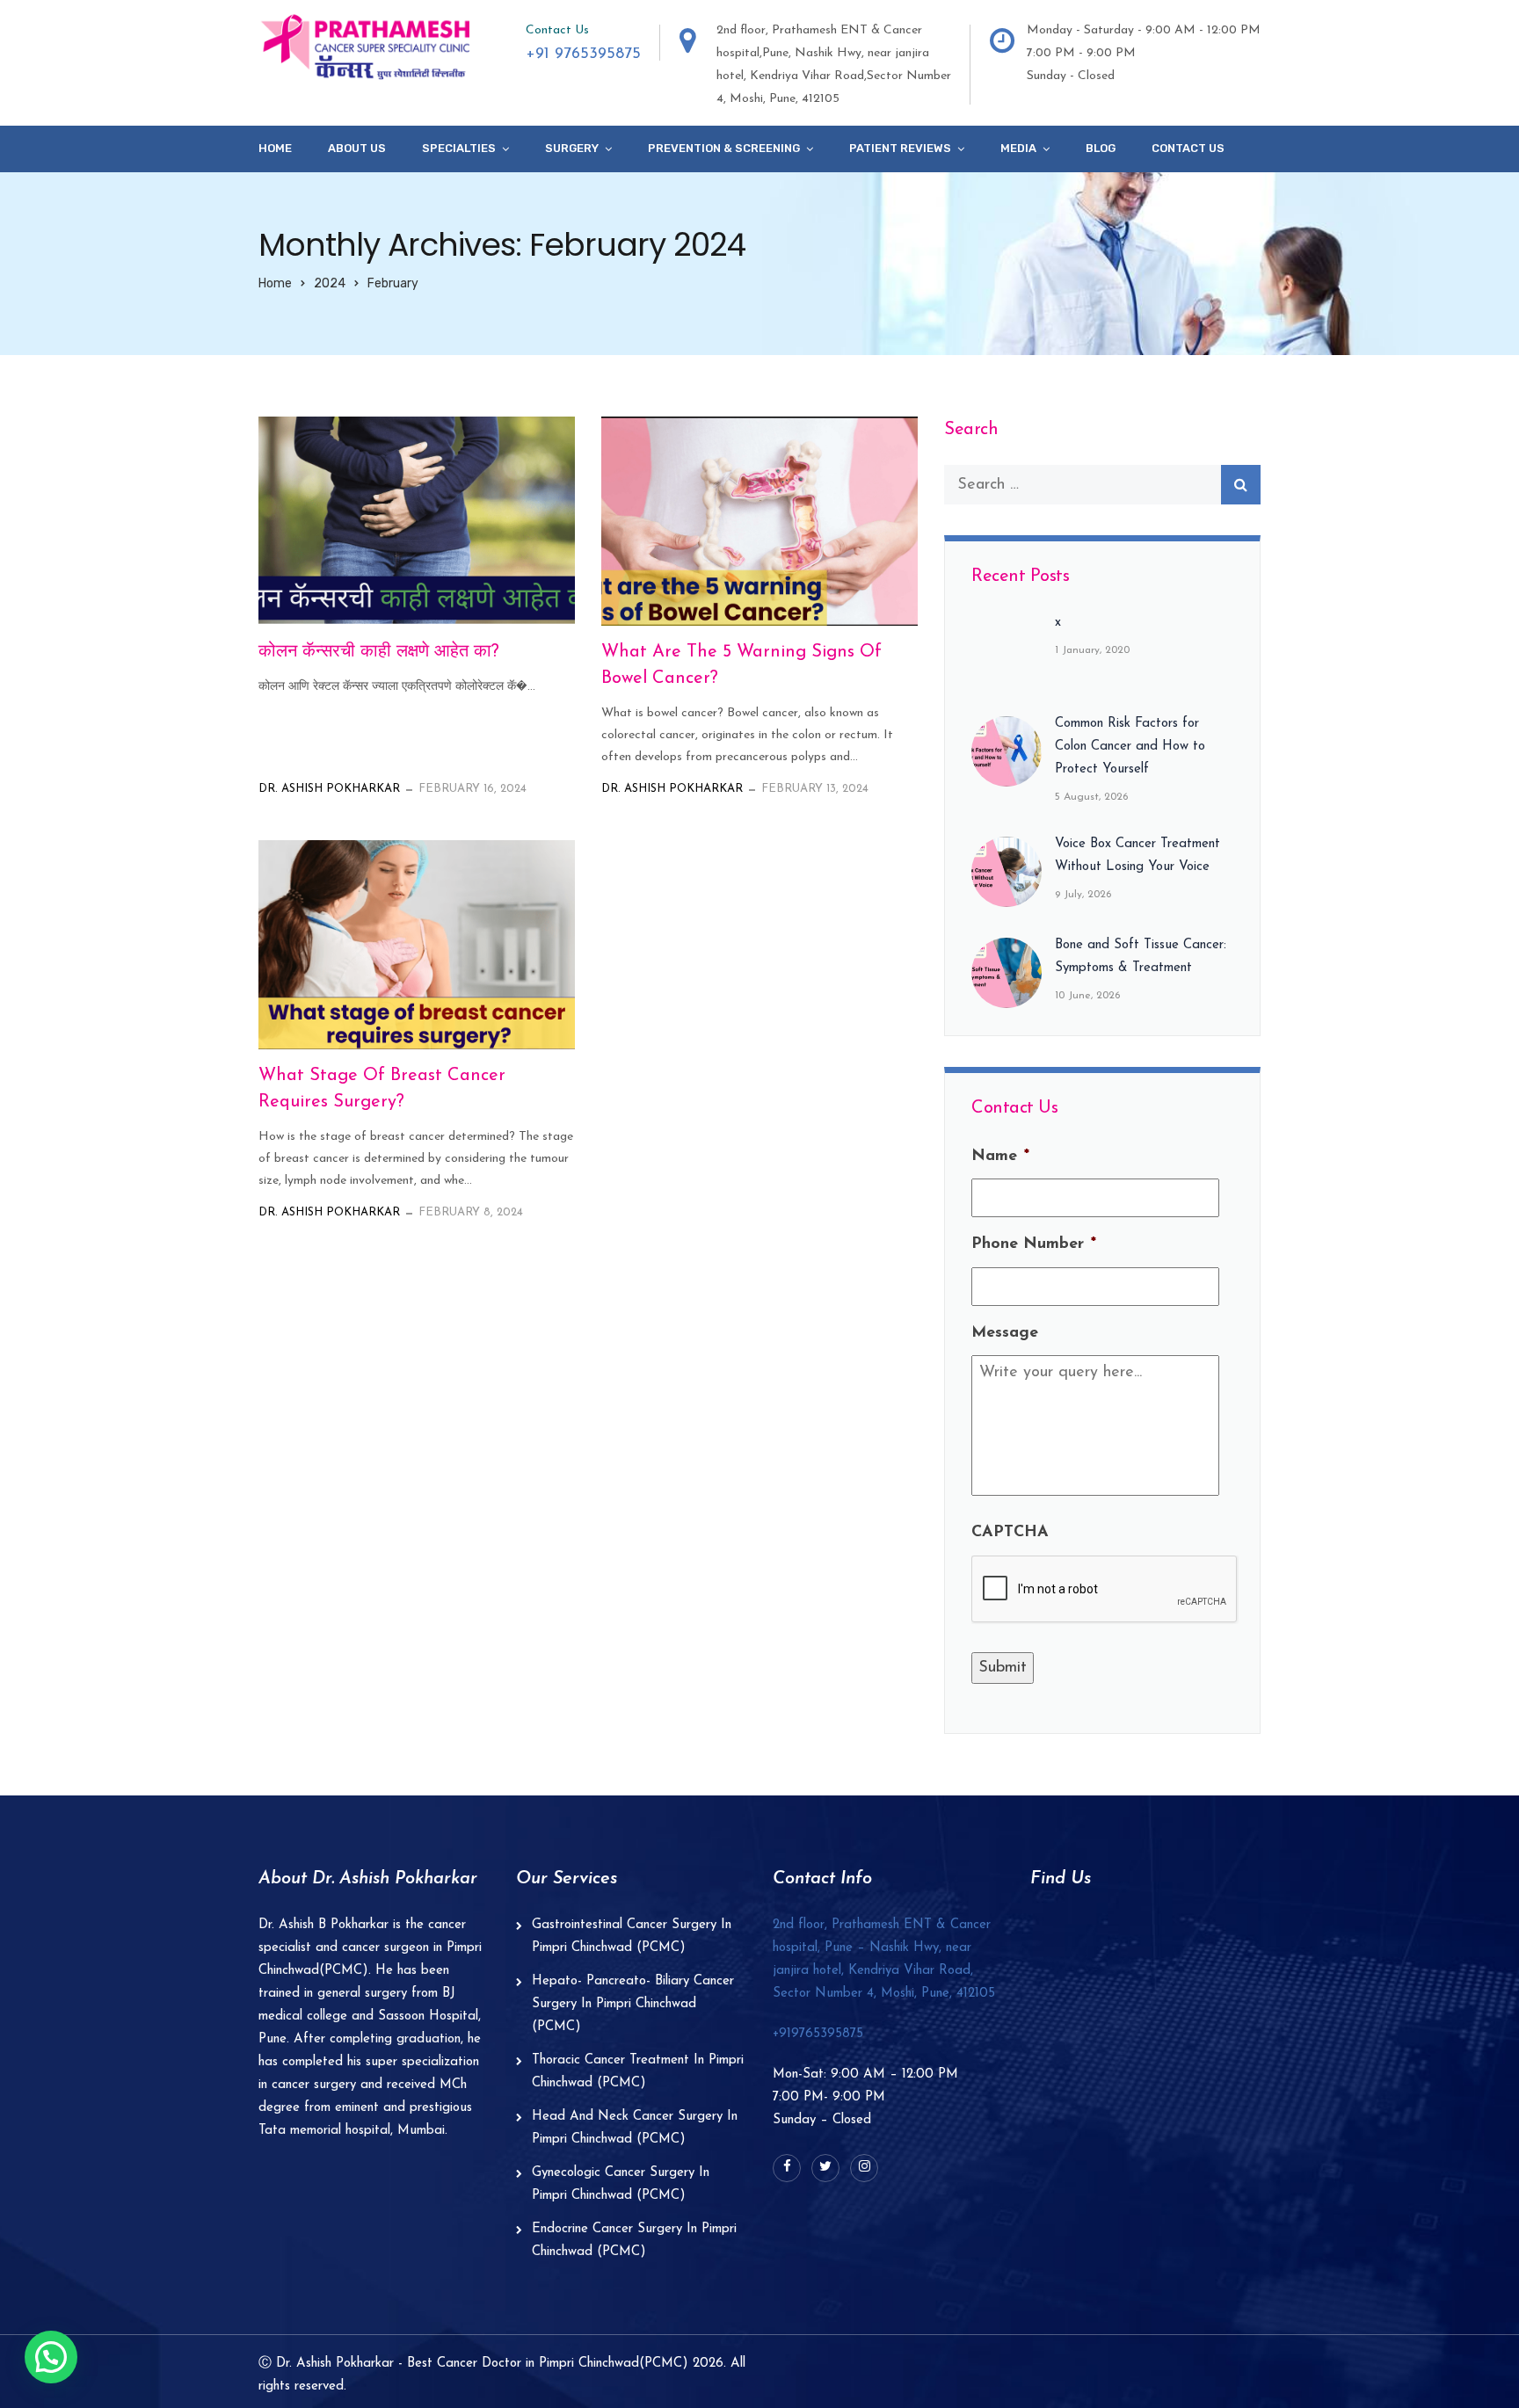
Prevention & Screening (724, 148)
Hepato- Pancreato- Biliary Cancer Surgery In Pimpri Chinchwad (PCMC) (633, 2004)
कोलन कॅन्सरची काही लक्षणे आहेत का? (379, 652)
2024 (330, 283)
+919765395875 (818, 2034)
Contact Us (1188, 148)
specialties (459, 148)
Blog (1101, 148)
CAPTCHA (1010, 1533)
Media (1018, 148)
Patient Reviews (900, 148)
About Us (357, 148)
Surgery (572, 148)
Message (1005, 1333)
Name (1000, 1157)
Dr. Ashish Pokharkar (329, 789)
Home (275, 148)
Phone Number (1034, 1244)
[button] (51, 2357)
